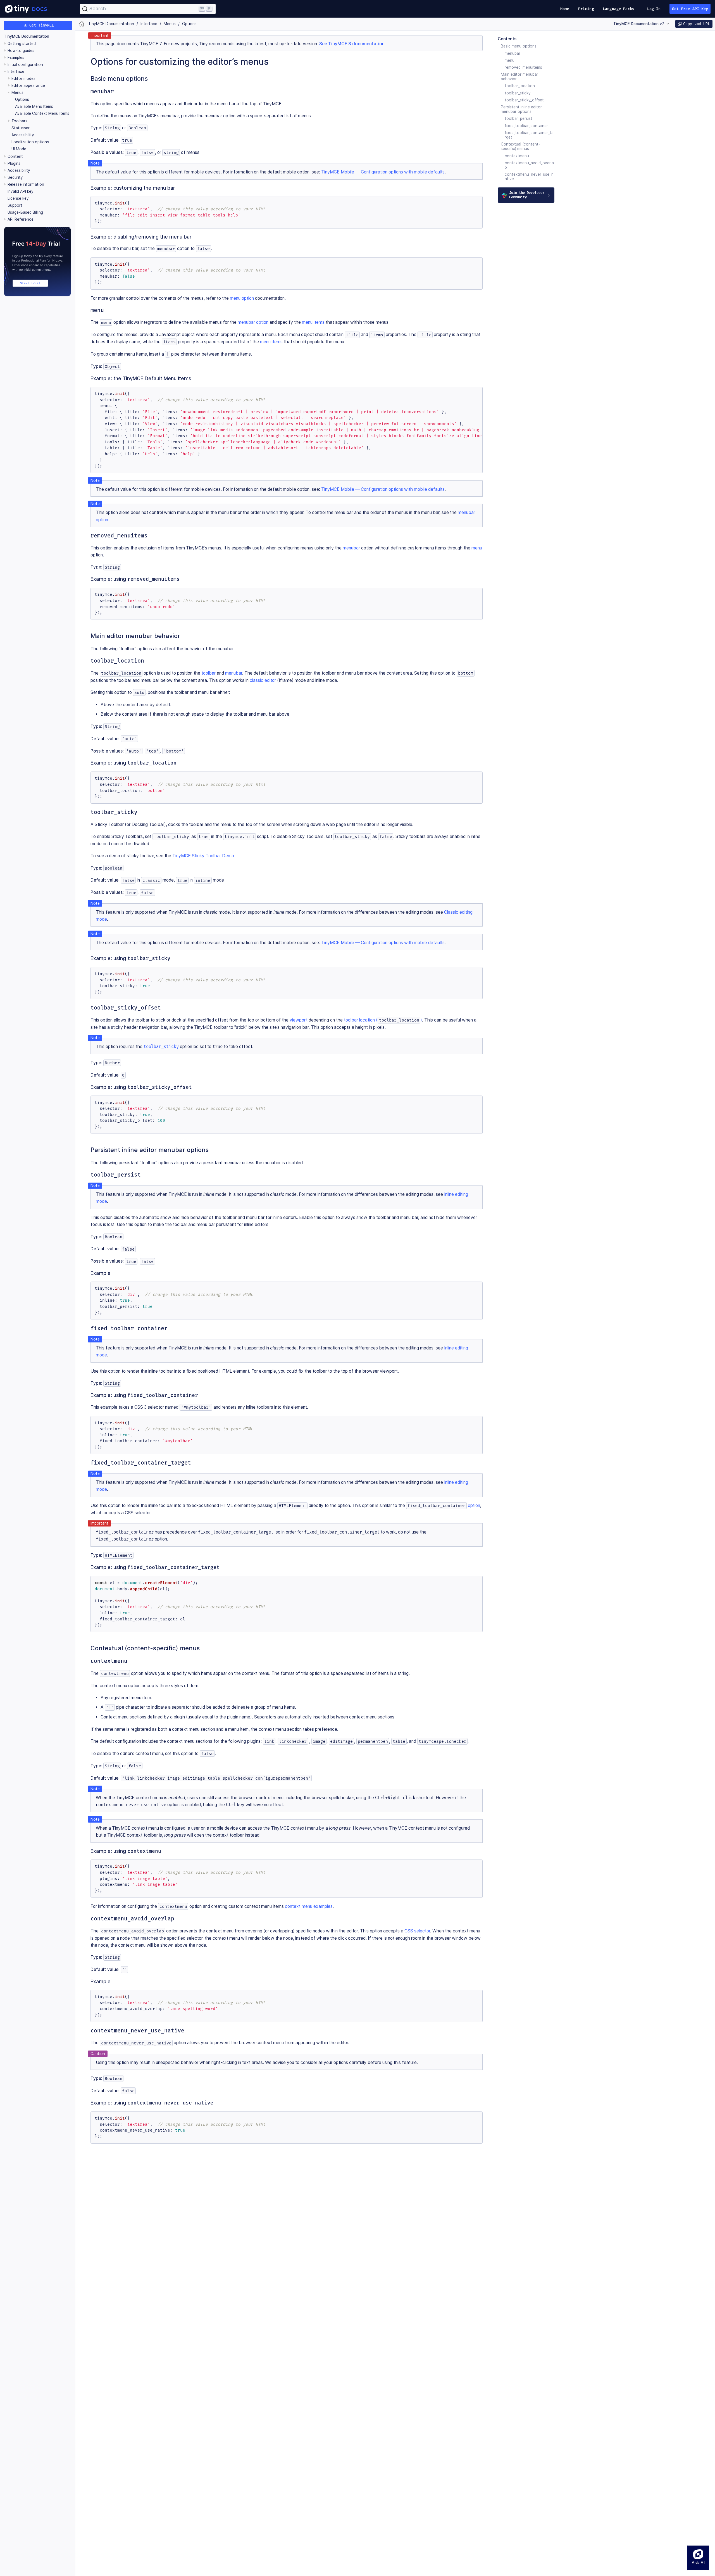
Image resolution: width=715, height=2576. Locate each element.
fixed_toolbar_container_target (529, 135)
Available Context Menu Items (42, 113)
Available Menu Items (34, 106)
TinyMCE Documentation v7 (639, 24)
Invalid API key (21, 191)
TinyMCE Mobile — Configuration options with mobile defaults (383, 172)
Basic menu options (519, 46)
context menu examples (309, 1906)
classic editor (263, 680)
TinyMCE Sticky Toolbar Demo (203, 856)
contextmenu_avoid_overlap (529, 165)
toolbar (208, 673)
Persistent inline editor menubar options (521, 109)
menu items (313, 322)
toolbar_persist (519, 119)
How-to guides (21, 51)
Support (15, 205)
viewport (299, 1020)
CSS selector (417, 1931)
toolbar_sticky (518, 93)
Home (565, 9)
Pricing (586, 9)
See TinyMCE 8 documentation (352, 44)
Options (22, 99)
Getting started (22, 44)
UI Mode (19, 149)
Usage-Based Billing (25, 212)
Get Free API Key (690, 9)
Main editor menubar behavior (519, 77)
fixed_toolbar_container (526, 126)
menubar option (253, 322)
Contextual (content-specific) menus (520, 146)
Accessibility (23, 135)
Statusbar (21, 128)
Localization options (30, 142)
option (444, 1505)
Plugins (14, 163)
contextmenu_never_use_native (529, 177)
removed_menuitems (523, 67)
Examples (16, 58)
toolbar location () (383, 1020)
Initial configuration (25, 65)
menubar (513, 53)
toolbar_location (520, 86)
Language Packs (619, 9)
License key (18, 198)
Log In (654, 9)
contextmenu (517, 156)
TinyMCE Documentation (27, 36)
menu (510, 60)
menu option (242, 298)
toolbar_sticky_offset (524, 100)
